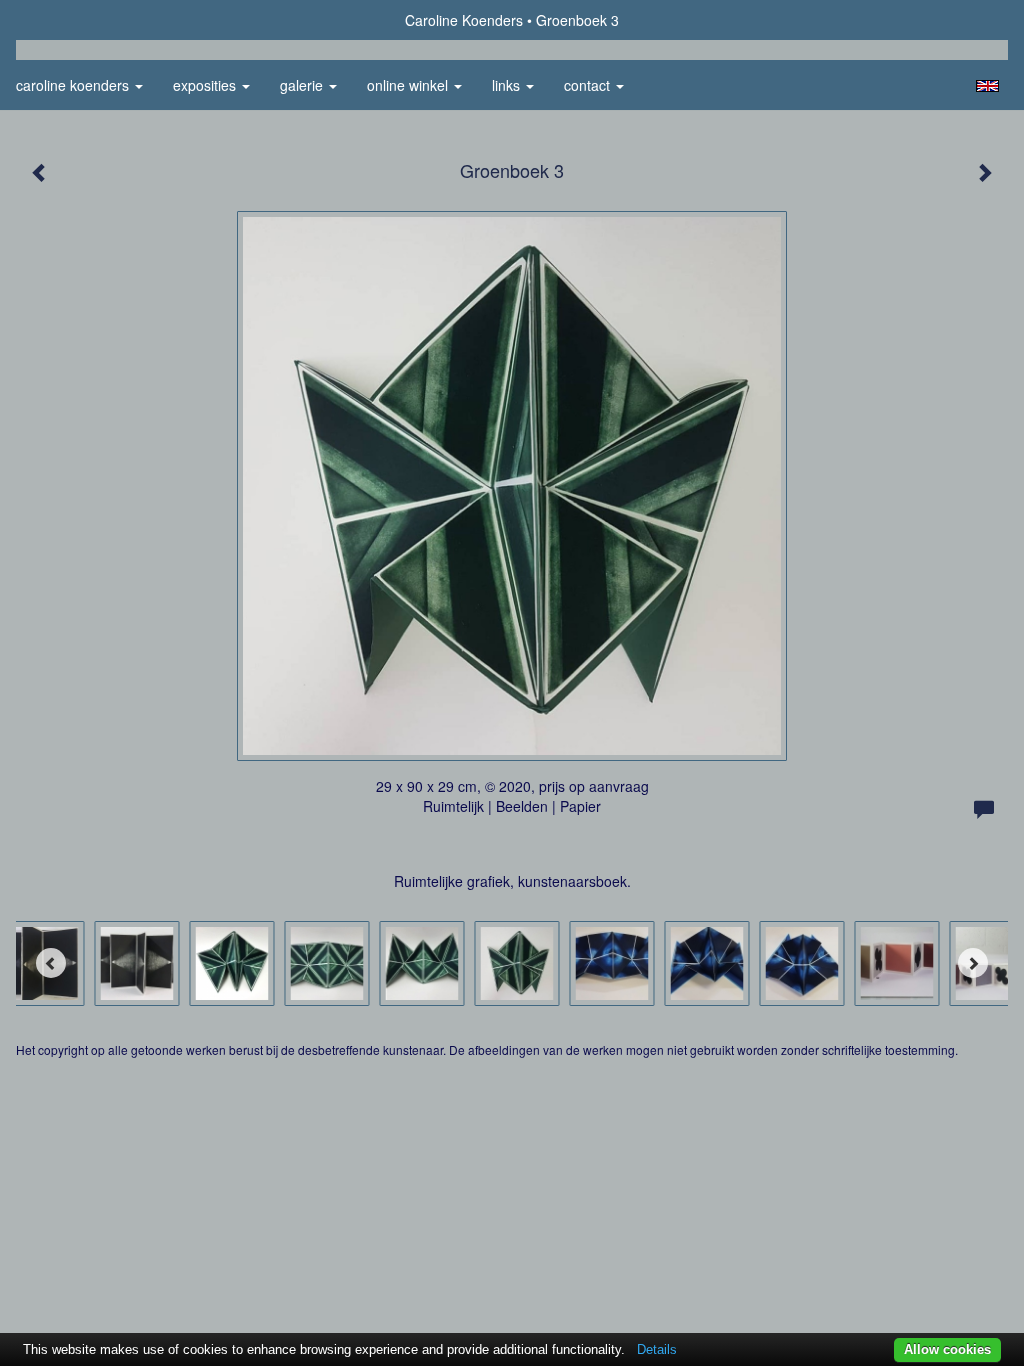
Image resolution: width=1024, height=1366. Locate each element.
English (987, 86)
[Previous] (51, 963)
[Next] (973, 963)
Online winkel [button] (409, 85)
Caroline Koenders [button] (74, 85)
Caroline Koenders (464, 20)
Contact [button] (589, 85)
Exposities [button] (206, 85)
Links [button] (508, 85)
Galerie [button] (303, 85)
